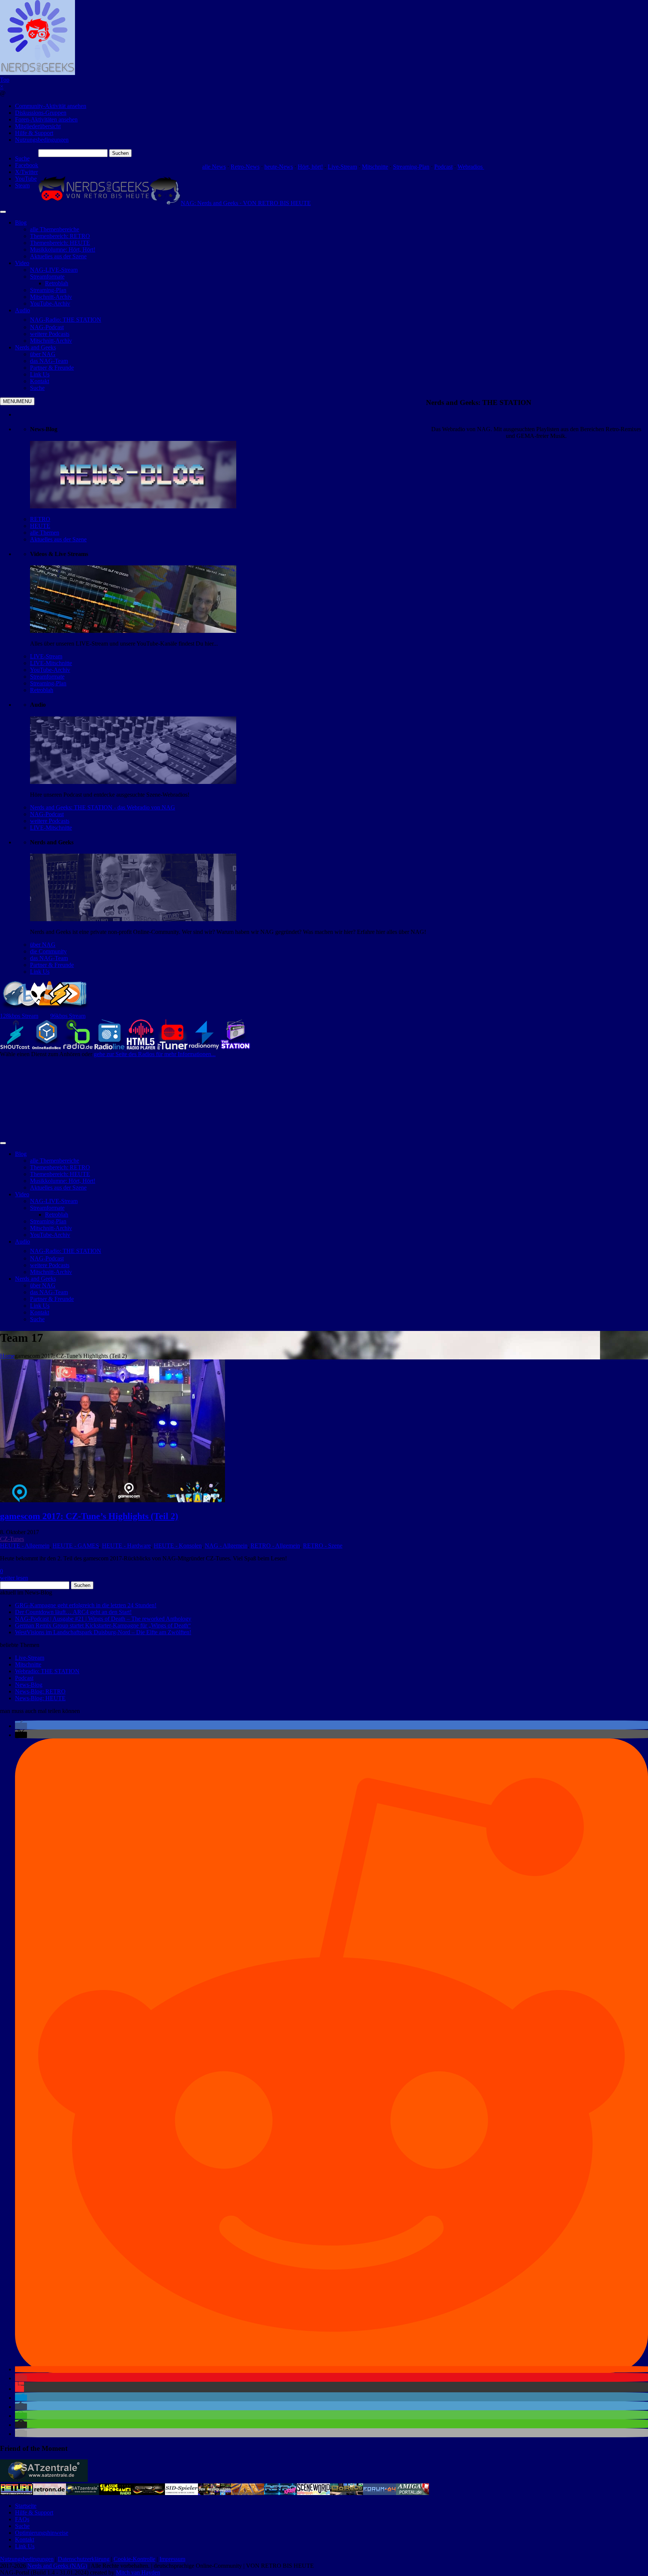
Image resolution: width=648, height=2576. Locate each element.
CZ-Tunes (12, 1539)
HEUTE (40, 526)
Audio (22, 310)
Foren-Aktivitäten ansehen (46, 119)
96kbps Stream (68, 1016)
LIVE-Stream (46, 656)
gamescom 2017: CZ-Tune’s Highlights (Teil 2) (89, 1516)
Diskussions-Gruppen (41, 113)
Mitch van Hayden (138, 2572)
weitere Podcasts (50, 821)
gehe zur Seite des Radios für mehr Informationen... (155, 1054)
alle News (214, 167)
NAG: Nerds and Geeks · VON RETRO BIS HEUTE (246, 203)
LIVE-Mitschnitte (51, 663)
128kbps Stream (19, 1016)
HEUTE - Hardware (126, 1546)
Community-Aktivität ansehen (51, 106)
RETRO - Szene (323, 1546)
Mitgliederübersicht (38, 126)
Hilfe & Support (34, 133)
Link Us (40, 972)
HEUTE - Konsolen (178, 1546)
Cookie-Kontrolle (134, 2559)
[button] (21, 1726)
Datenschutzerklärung (84, 2559)
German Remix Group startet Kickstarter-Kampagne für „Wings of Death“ (103, 1625)
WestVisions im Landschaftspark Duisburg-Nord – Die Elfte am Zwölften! (103, 1632)
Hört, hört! (310, 167)
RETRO (40, 519)
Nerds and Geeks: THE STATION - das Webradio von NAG (103, 807)
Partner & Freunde (52, 965)
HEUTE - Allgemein (25, 1546)
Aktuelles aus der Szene (58, 539)
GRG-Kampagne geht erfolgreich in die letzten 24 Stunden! (86, 1605)
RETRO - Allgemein (275, 1546)
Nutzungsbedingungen (42, 140)
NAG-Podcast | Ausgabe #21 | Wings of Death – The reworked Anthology (103, 1619)
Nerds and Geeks (35, 347)
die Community (48, 951)
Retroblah (42, 690)
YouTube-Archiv (50, 670)
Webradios (471, 167)
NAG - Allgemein (226, 1546)
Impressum (172, 2559)
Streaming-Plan (411, 167)
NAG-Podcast (47, 814)
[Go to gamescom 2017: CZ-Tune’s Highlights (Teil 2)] (112, 1500)
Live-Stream (342, 167)
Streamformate (47, 677)
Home (7, 1356)
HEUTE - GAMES (76, 1546)
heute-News (279, 167)
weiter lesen (14, 1578)
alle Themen (45, 533)
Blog (21, 223)
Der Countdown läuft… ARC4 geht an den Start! (73, 1612)
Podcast (443, 167)
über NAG (43, 945)
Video (22, 263)
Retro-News (245, 167)
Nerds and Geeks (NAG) (57, 2566)
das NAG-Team (49, 958)
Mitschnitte (375, 167)
